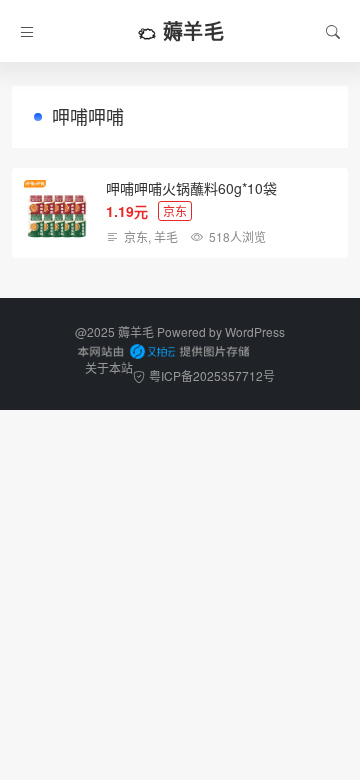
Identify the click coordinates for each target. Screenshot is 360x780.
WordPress (255, 331)
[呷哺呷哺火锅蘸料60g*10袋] (57, 213)
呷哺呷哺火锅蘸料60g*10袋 (191, 188)
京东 (136, 236)
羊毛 (166, 236)
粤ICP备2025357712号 (212, 375)
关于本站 (109, 367)
